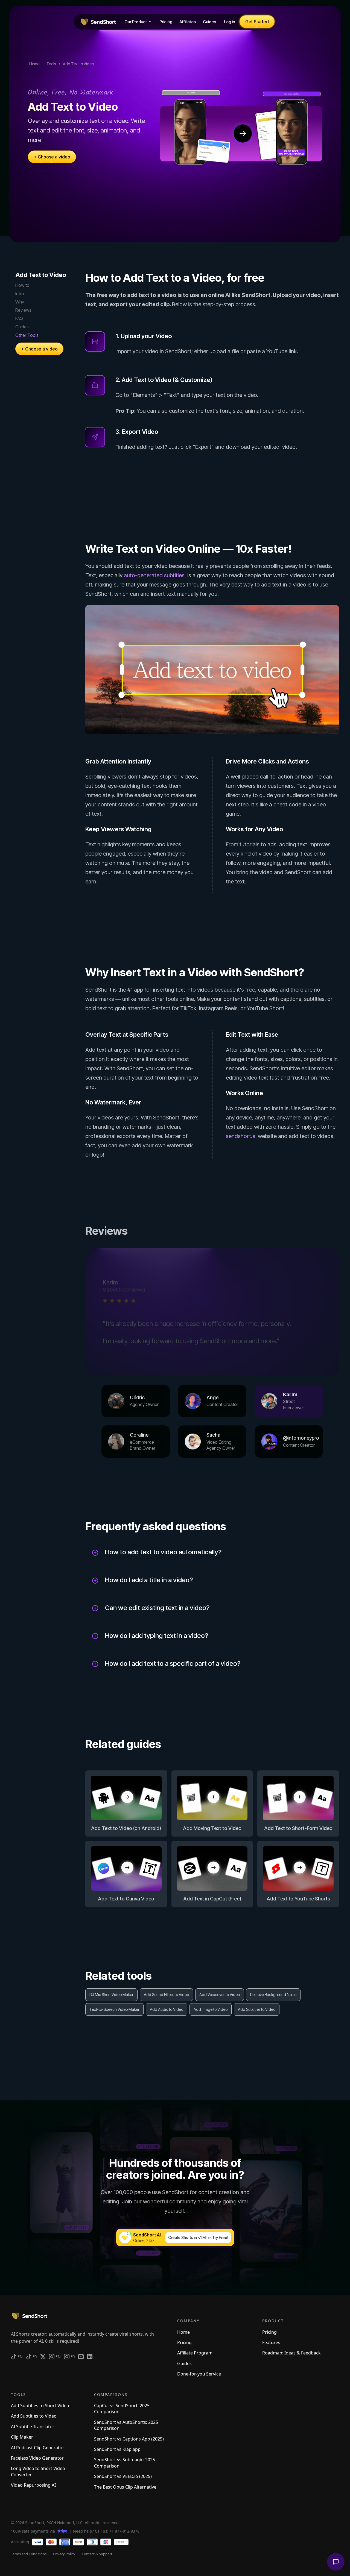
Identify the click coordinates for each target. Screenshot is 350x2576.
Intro (20, 293)
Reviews (23, 310)
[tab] (136, 1401)
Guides (22, 327)
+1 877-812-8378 (124, 2531)
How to (22, 285)
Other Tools (27, 335)
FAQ (19, 319)
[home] (98, 22)
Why (20, 302)
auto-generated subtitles (154, 575)
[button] (138, 22)
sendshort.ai (241, 1136)
